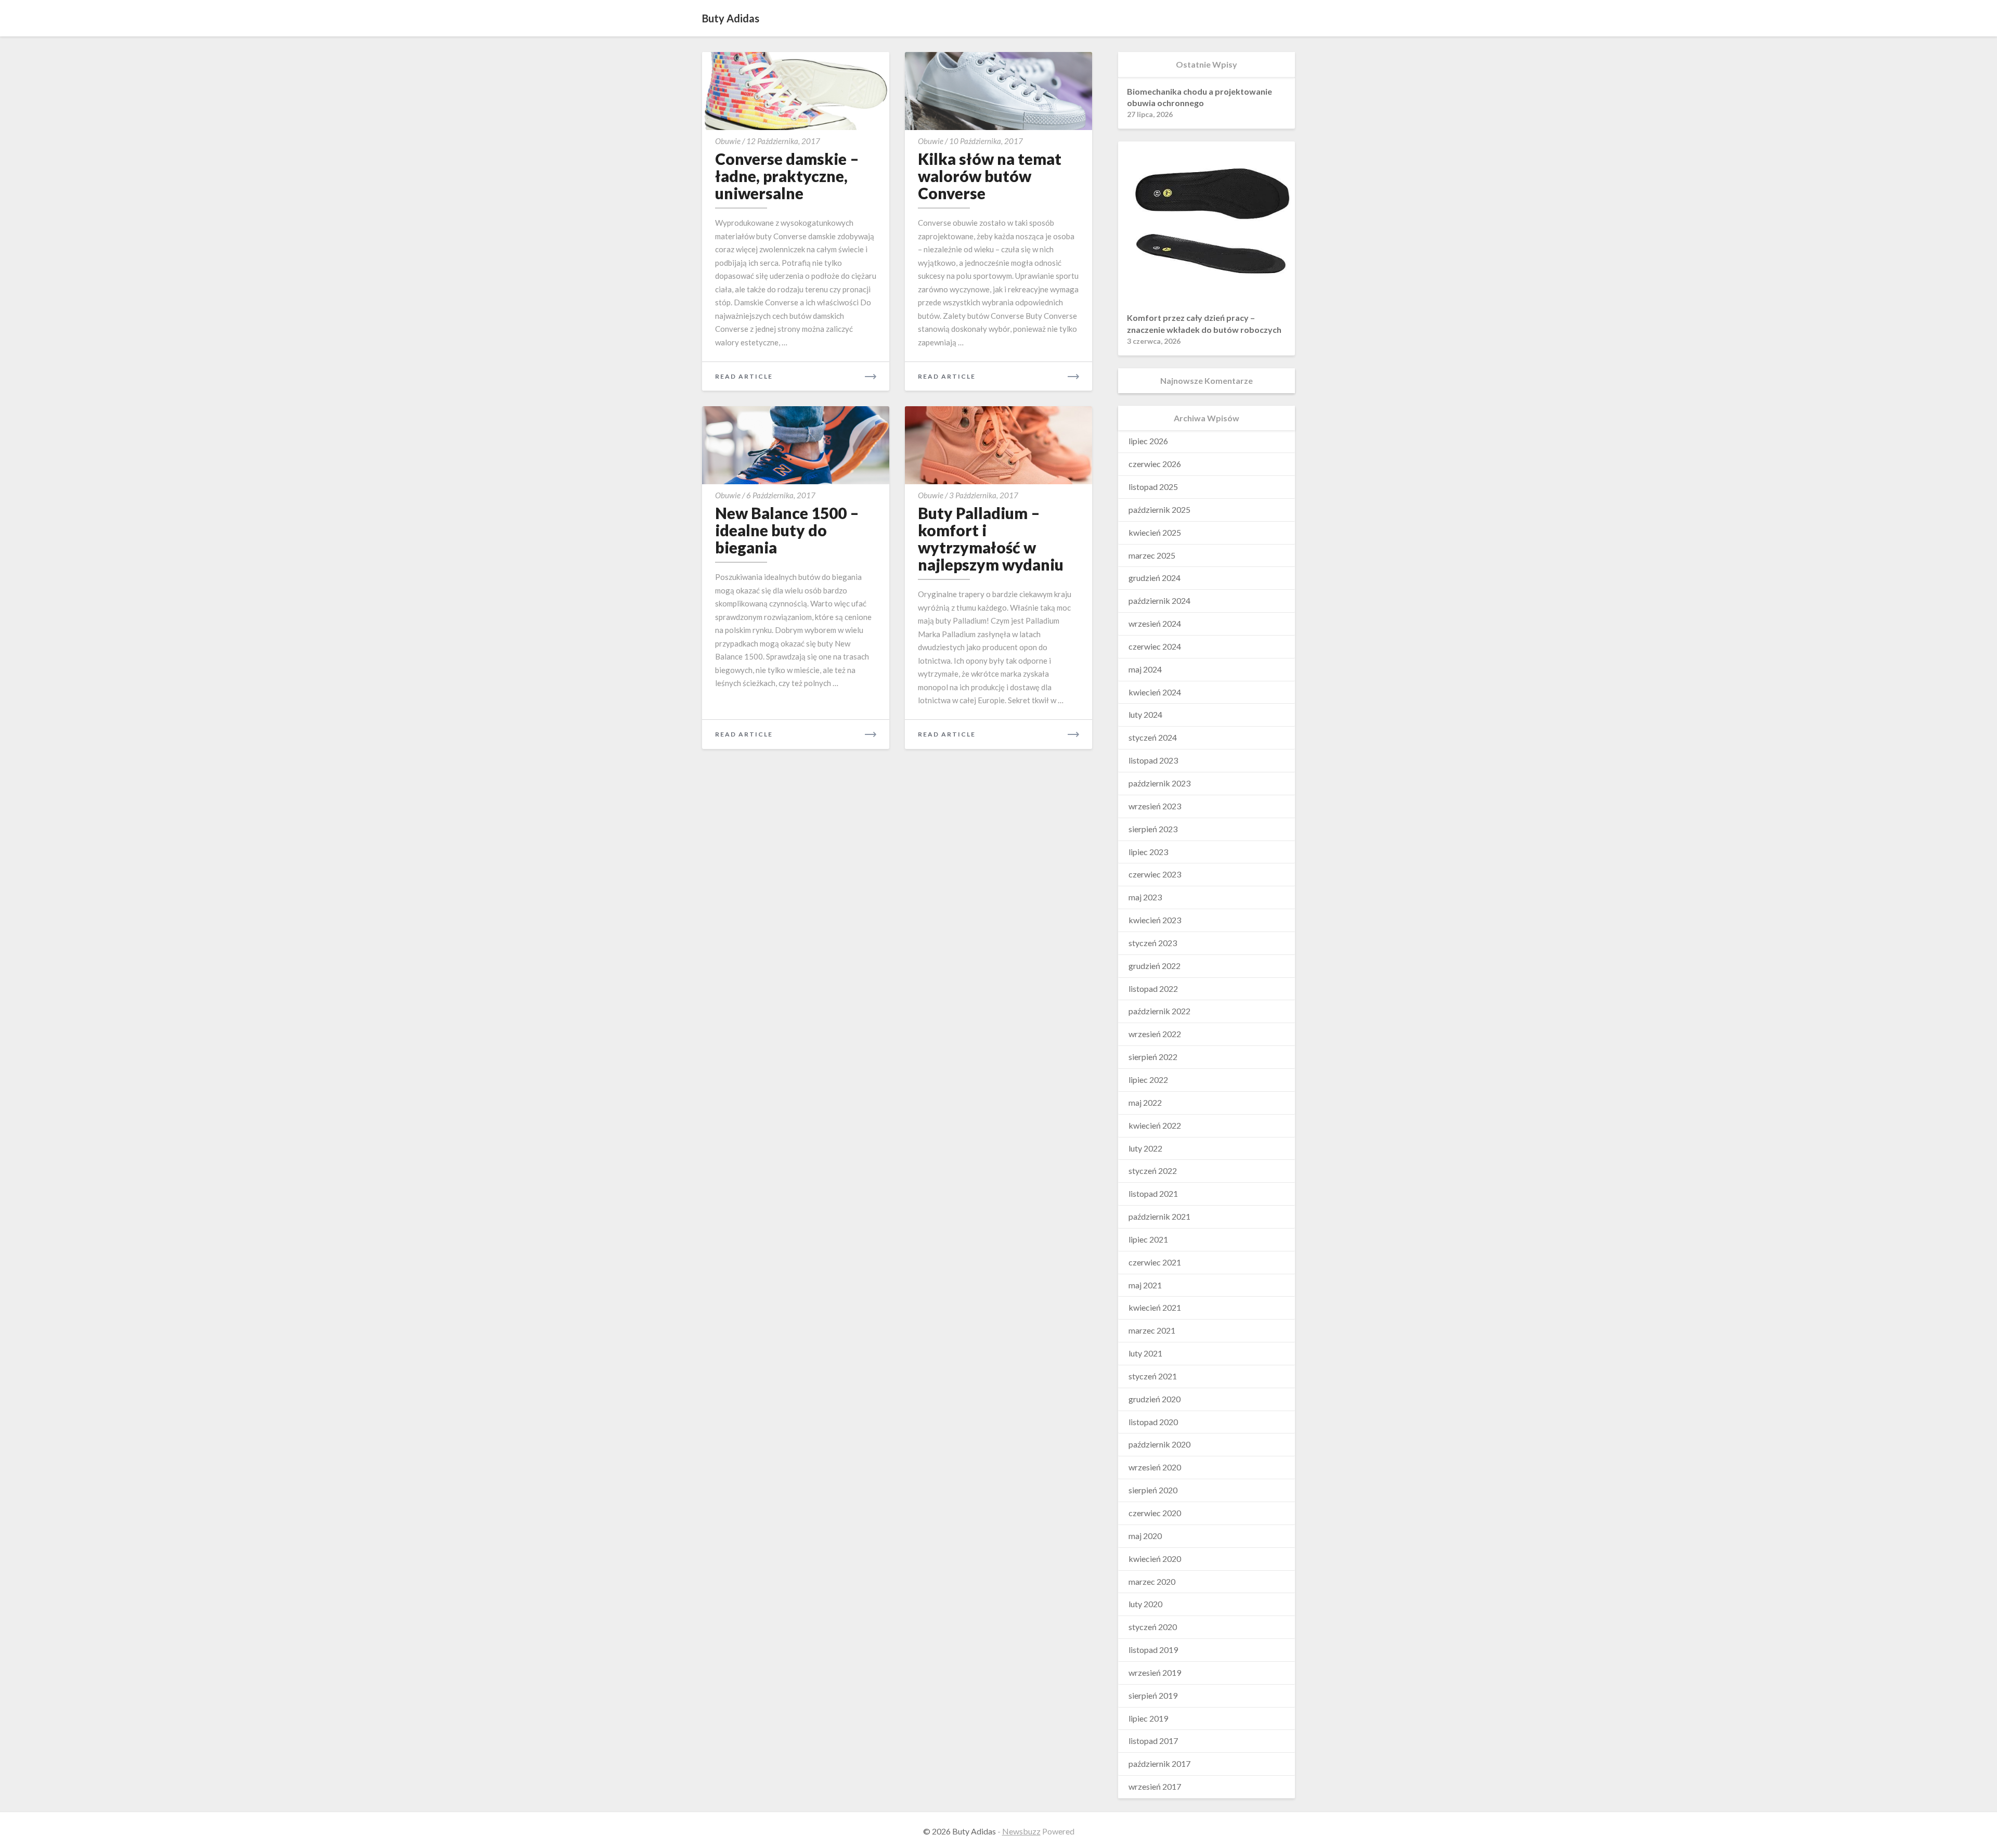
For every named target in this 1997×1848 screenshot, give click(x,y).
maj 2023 (1145, 897)
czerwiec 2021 (1155, 1262)
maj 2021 (1145, 1285)
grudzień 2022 (1155, 966)
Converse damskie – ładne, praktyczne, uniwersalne (787, 176)
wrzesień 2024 (1155, 623)
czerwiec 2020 (1155, 1513)
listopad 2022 (1153, 988)
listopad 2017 (1153, 1741)
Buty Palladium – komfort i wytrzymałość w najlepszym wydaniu (991, 539)
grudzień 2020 (1155, 1399)
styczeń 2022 (1153, 1171)
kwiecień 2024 (1155, 692)
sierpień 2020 (1153, 1490)
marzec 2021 (1152, 1330)
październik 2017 (1159, 1763)
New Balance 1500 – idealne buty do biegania (787, 530)
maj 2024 (1145, 669)
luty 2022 (1145, 1148)
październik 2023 (1159, 783)
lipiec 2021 (1148, 1239)
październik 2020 (1159, 1444)
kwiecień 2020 (1155, 1559)
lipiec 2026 (1148, 441)
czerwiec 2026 (1155, 464)
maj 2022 (1145, 1102)
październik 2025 (1159, 509)
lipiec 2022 (1148, 1080)
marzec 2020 (1152, 1581)
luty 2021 (1145, 1353)
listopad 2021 (1153, 1193)
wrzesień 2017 (1155, 1786)
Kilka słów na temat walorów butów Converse (990, 176)
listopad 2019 (1153, 1650)
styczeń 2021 (1153, 1376)
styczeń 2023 (1153, 943)
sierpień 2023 (1153, 829)
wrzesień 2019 (1155, 1672)
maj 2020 (1145, 1536)
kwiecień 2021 (1155, 1307)
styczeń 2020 (1153, 1627)
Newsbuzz (1021, 1831)
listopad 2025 (1153, 487)
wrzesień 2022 (1155, 1034)
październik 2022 (1159, 1011)
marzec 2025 (1152, 555)
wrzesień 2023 (1155, 806)
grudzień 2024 (1155, 578)
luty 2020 (1145, 1604)
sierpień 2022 (1153, 1057)
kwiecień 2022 (1155, 1125)
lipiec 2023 (1148, 852)
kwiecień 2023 (1155, 920)
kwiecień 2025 (1155, 532)
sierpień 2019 (1153, 1695)
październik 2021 (1159, 1216)
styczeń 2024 (1153, 737)
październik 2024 (1159, 600)
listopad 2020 (1153, 1422)
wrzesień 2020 (1155, 1467)
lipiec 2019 (1148, 1718)
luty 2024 (1145, 714)
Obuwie (728, 141)
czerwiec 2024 (1155, 646)
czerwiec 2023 (1155, 874)
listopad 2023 (1153, 760)
